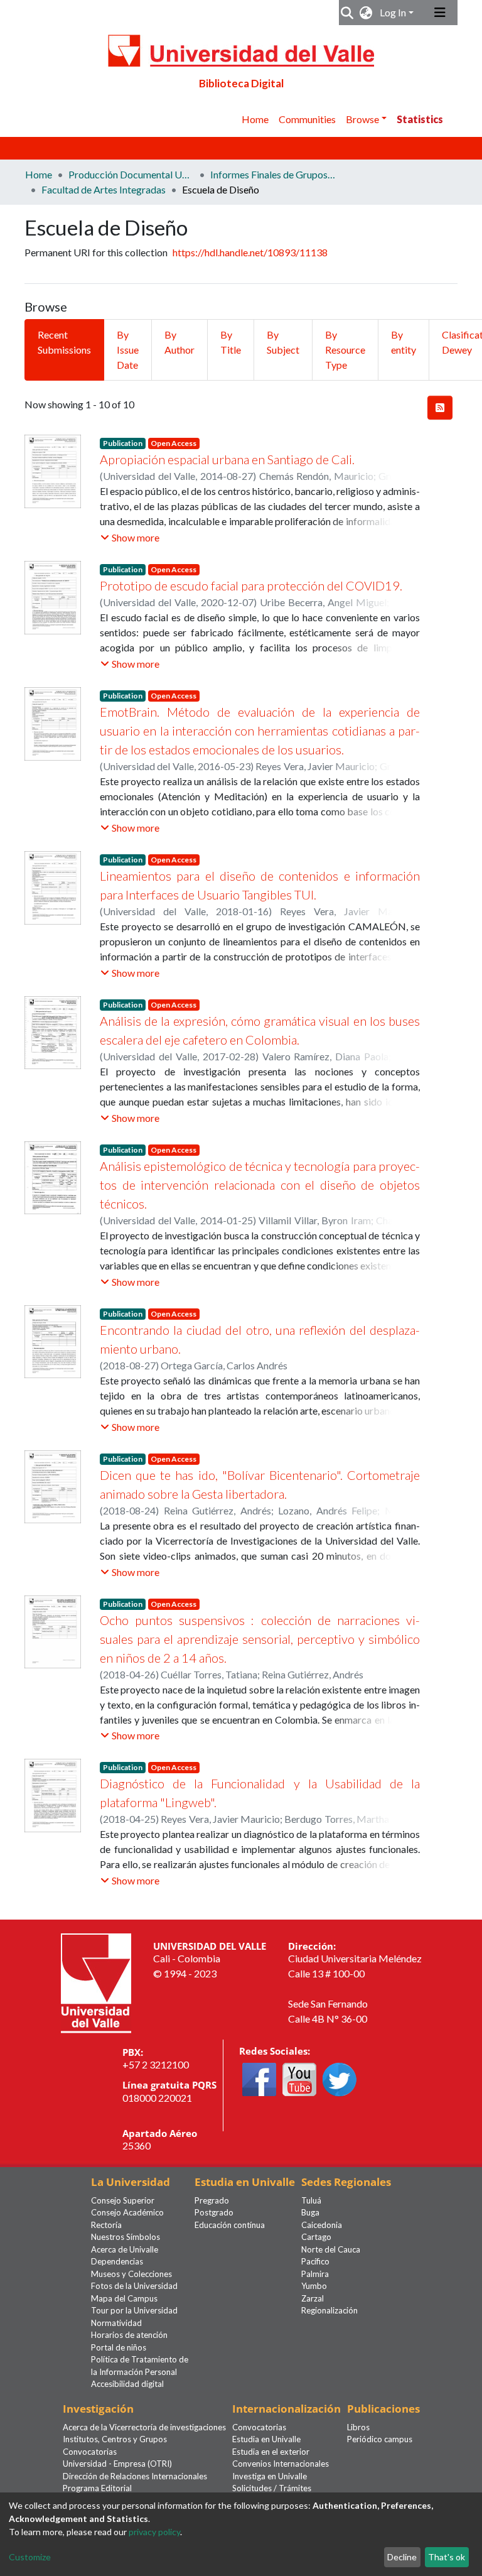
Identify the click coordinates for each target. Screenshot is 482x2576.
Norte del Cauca (331, 2249)
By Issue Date (128, 350)
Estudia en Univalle (266, 2439)
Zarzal (313, 2298)
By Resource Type (345, 350)
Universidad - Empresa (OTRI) (117, 2464)
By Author (179, 342)
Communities (307, 119)
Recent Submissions (64, 342)
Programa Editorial (97, 2488)
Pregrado (212, 2200)
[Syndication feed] (440, 408)
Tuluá (311, 2200)
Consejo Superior (123, 2200)
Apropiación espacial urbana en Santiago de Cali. (227, 459)
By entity (404, 342)
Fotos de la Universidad (134, 2286)
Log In (393, 12)
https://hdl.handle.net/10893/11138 (250, 252)
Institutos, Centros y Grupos (115, 2439)
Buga (310, 2212)
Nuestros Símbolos (126, 2237)
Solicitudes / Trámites (272, 2488)
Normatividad (116, 2323)
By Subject (283, 342)
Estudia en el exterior (271, 2452)
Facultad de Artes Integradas (104, 189)
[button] (366, 13)
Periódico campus (380, 2439)
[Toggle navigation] (440, 13)
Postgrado (214, 2212)
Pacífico (315, 2261)
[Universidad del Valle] (96, 1981)
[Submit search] (347, 13)
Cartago (316, 2237)
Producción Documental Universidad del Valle (131, 174)
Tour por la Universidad (134, 2310)
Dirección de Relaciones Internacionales (135, 2476)
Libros (358, 2427)
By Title (231, 342)
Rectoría (106, 2225)
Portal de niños (119, 2347)
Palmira (315, 2274)
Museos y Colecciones (131, 2274)
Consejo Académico (127, 2212)
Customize (30, 2557)
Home (255, 119)
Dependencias (117, 2261)
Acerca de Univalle (125, 2249)
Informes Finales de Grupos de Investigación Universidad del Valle (273, 174)
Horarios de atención (129, 2335)
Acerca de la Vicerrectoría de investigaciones (144, 2427)
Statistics (420, 119)
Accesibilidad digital (127, 2384)
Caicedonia (322, 2225)
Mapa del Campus (124, 2298)
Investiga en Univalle (270, 2476)
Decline (402, 2557)
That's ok (447, 2557)
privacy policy (154, 2532)
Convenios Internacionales (281, 2464)
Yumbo (314, 2286)
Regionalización (329, 2310)
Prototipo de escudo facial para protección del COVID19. (251, 585)
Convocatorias (90, 2452)
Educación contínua (230, 2225)
